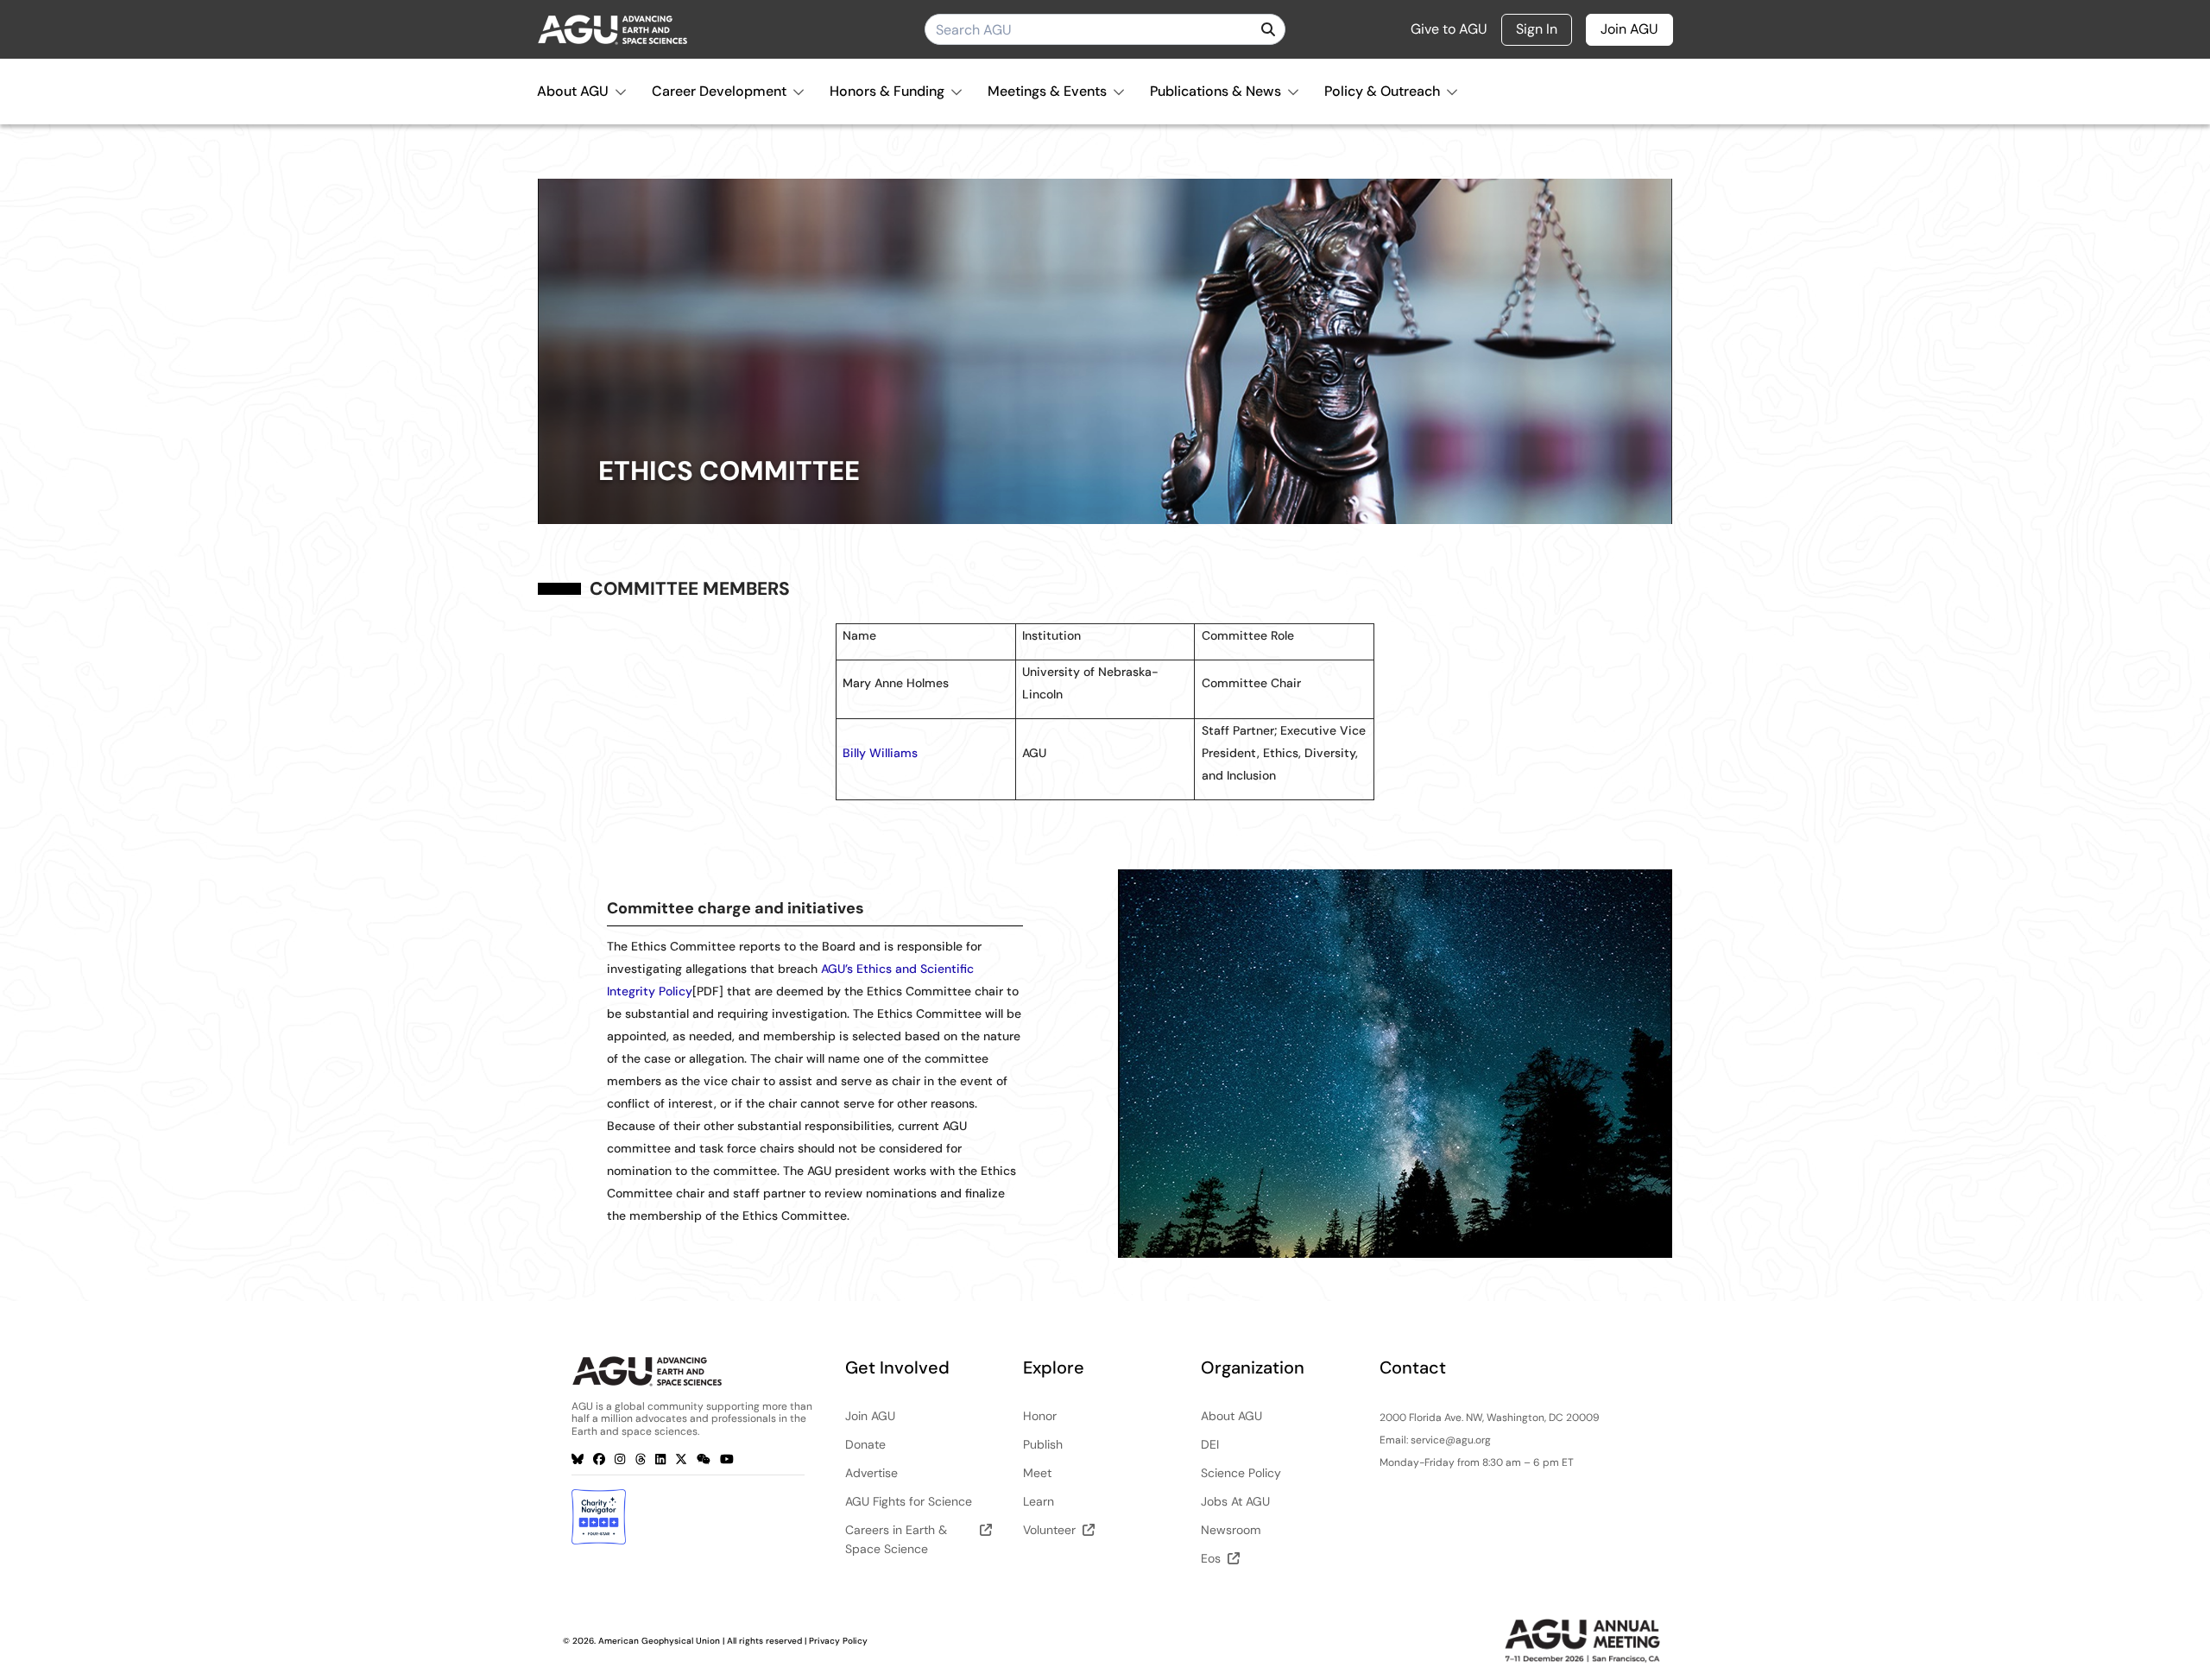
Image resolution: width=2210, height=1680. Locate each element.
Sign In (1537, 29)
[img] (1268, 29)
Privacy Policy (838, 1641)
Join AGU (1629, 29)
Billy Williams (880, 753)
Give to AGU (1449, 29)
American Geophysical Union (659, 1641)
